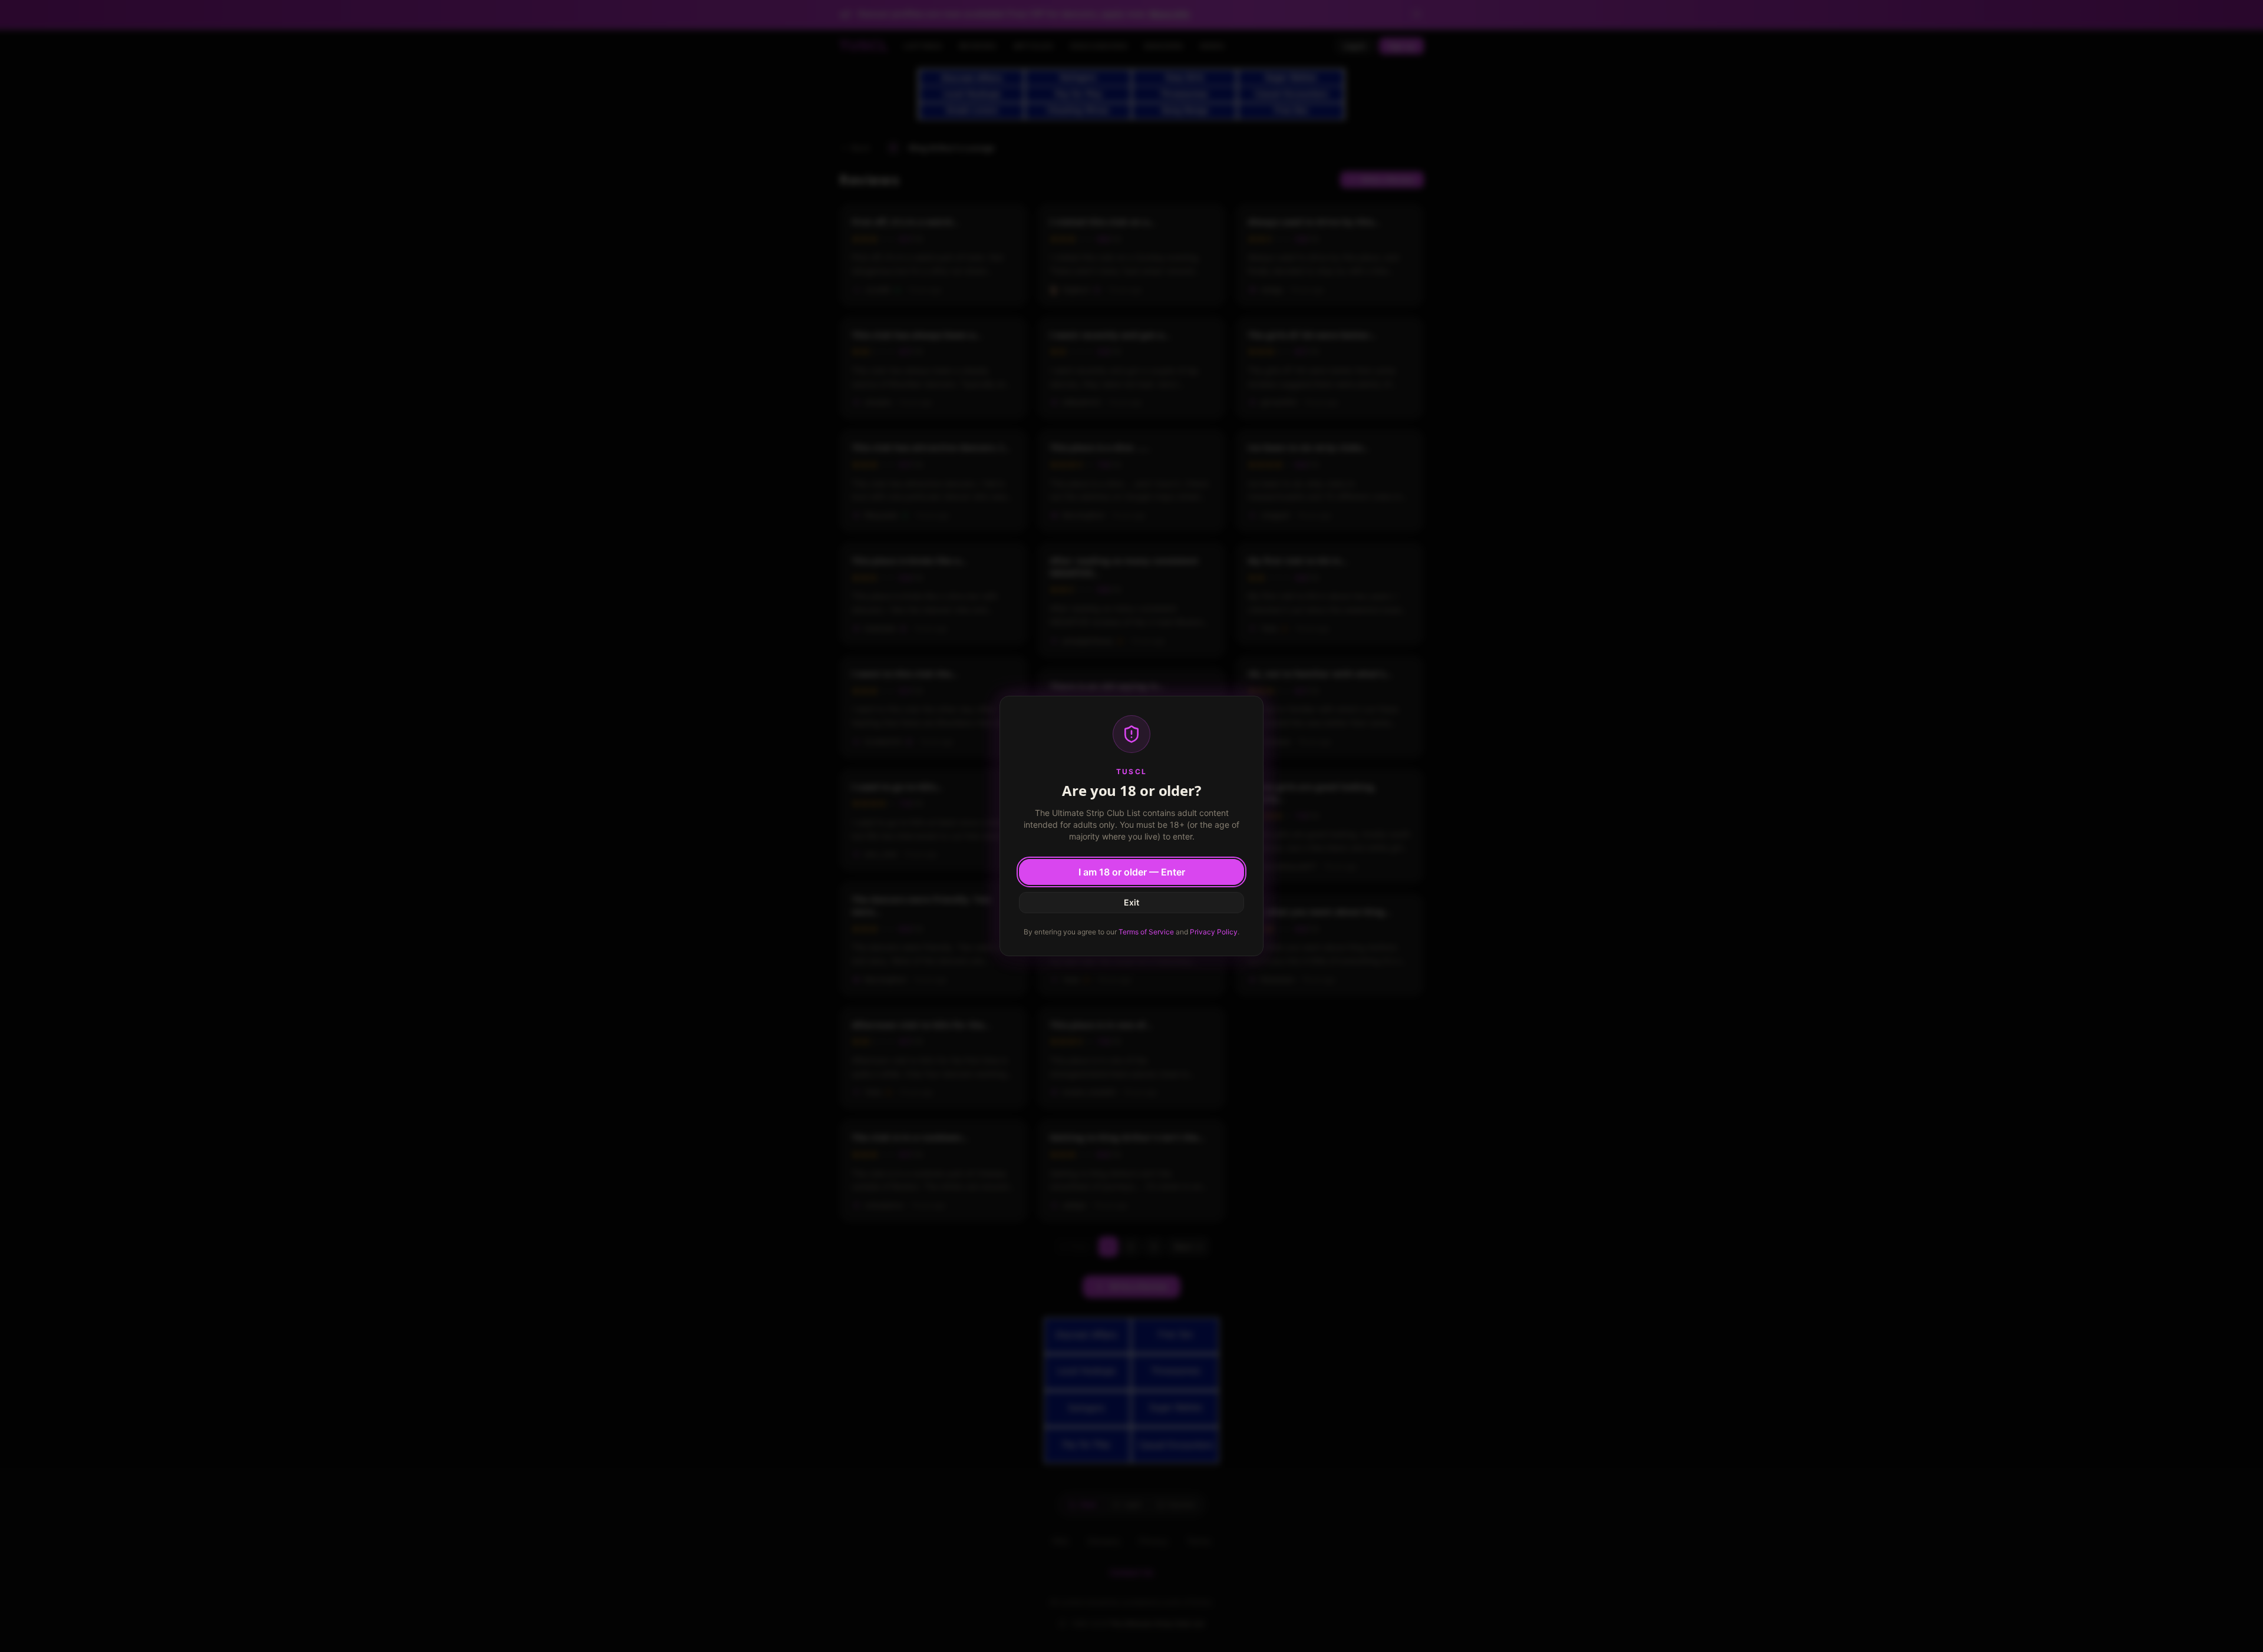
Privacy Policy (1214, 932)
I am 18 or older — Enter (1132, 872)
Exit (1131, 902)
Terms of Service (1146, 932)
